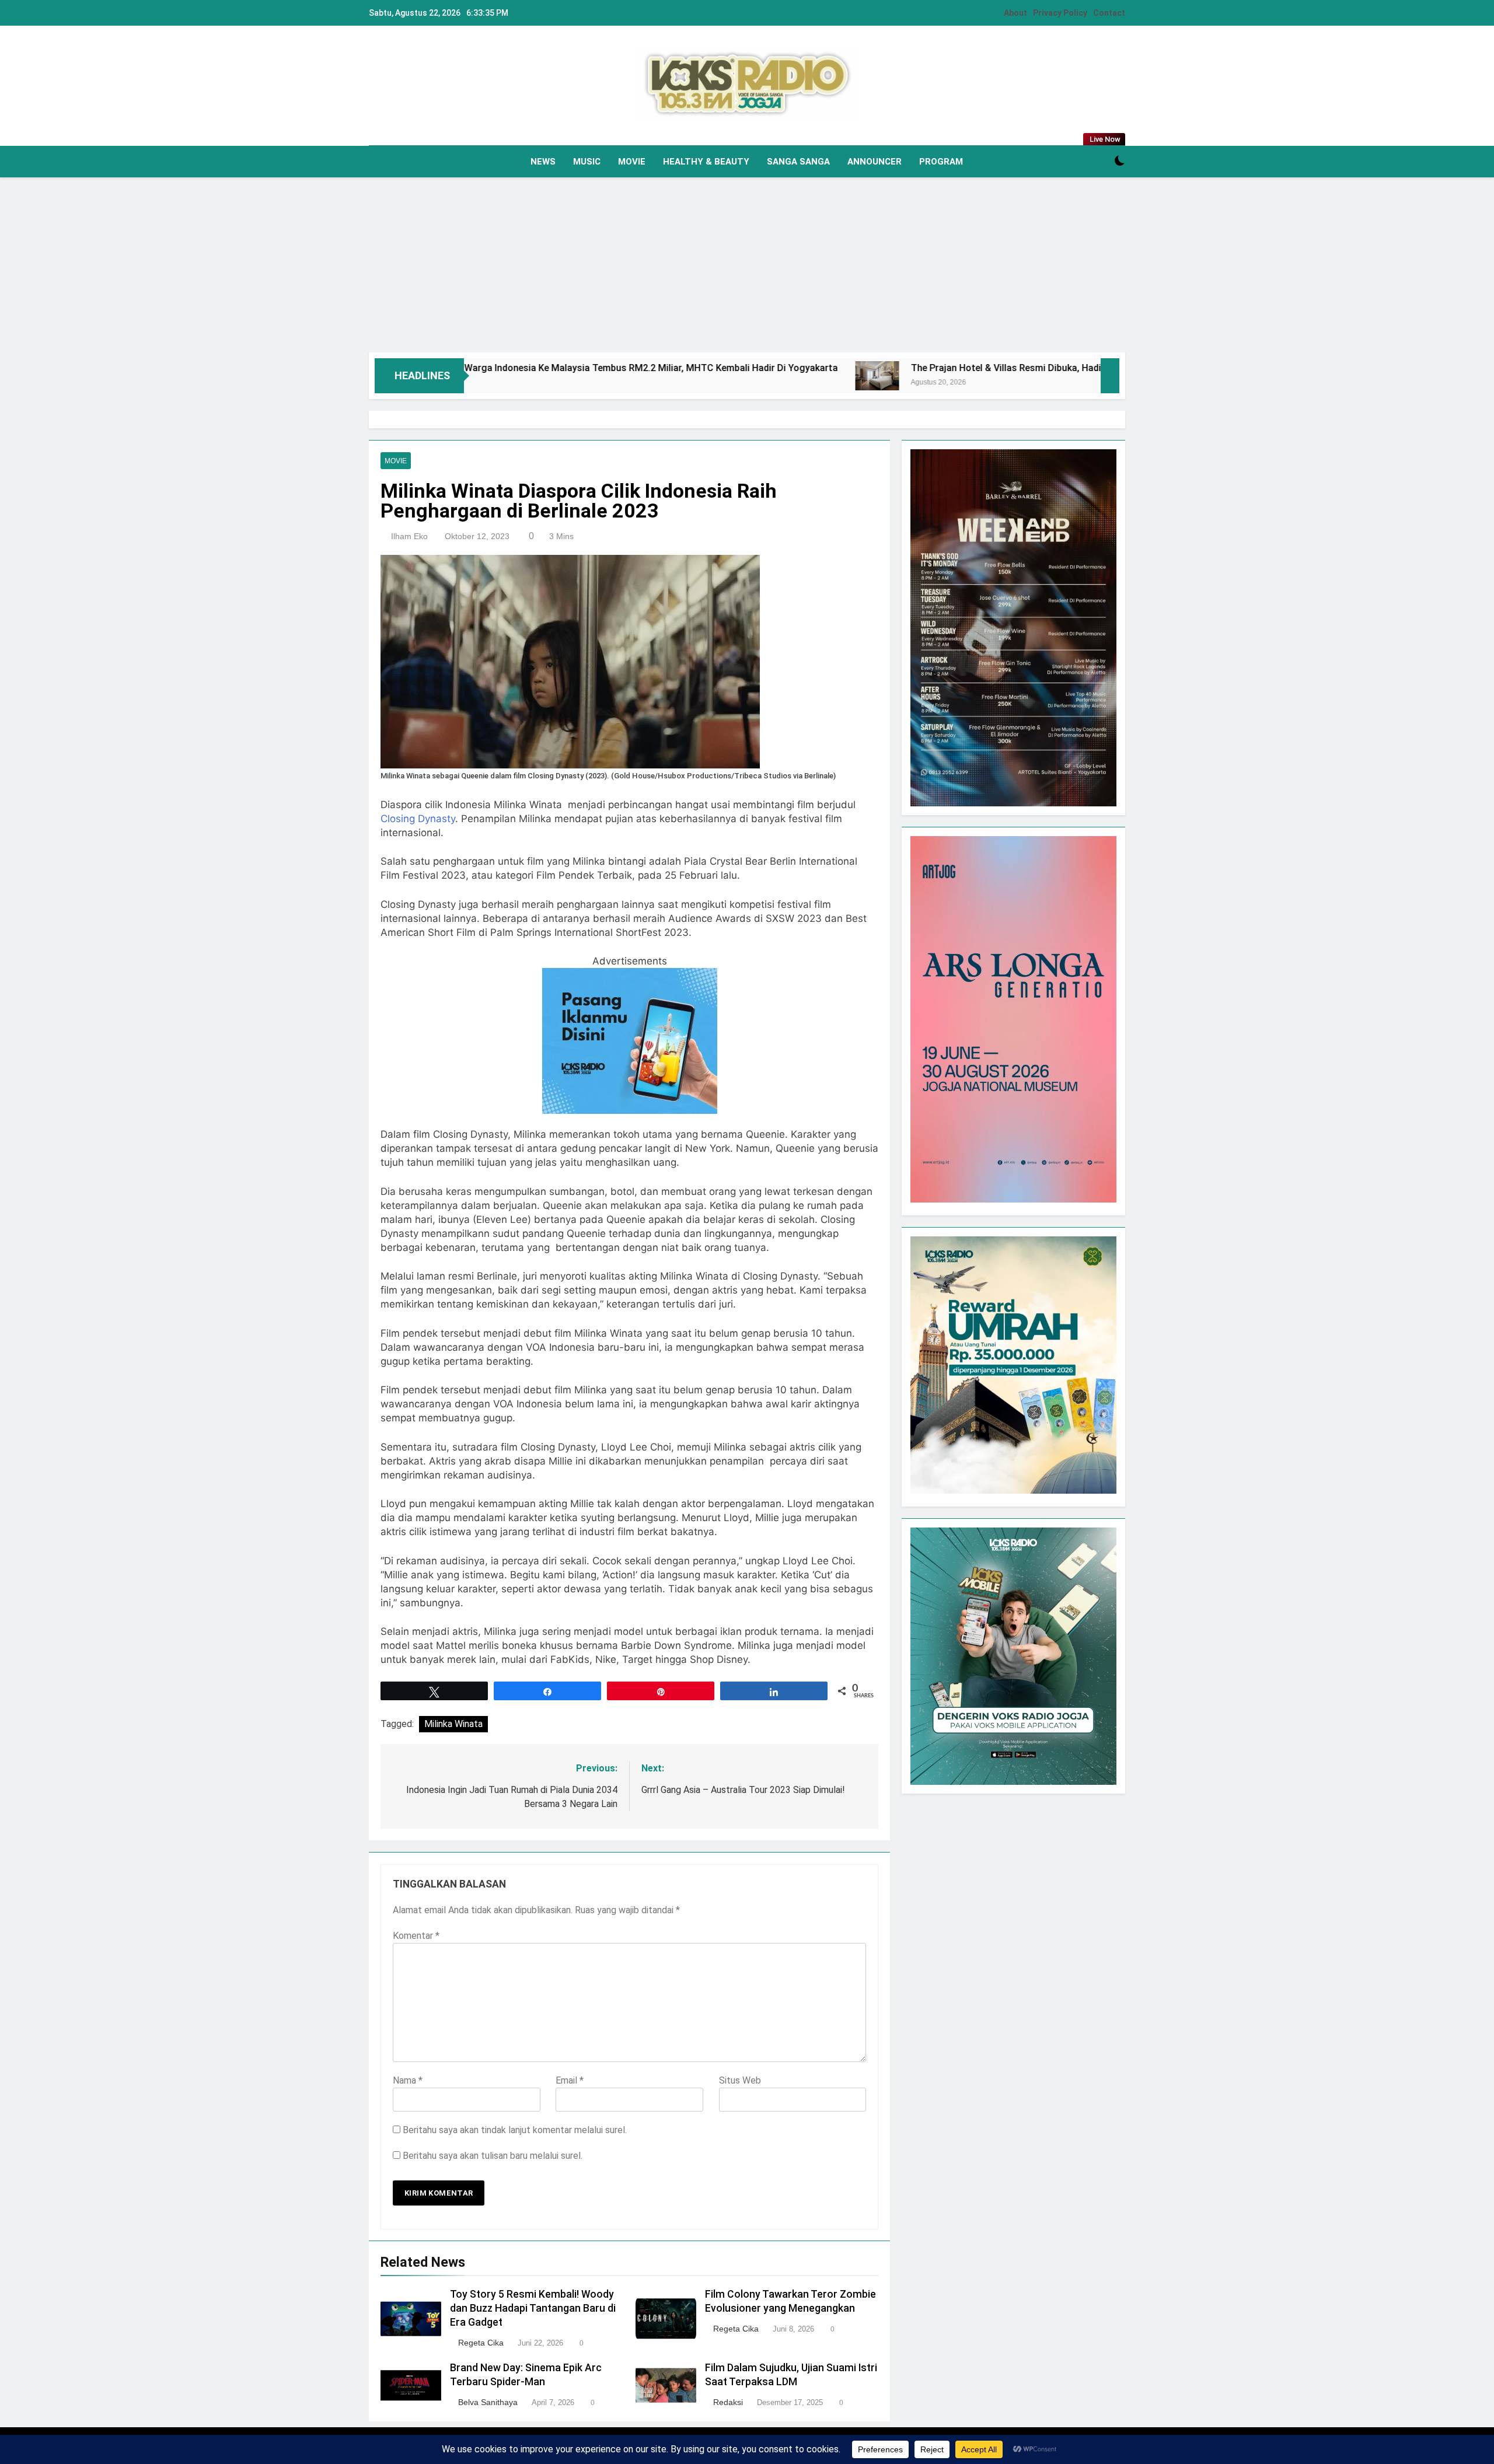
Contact (1109, 13)
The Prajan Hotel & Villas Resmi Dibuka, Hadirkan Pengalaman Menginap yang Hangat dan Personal (999, 368)
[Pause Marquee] (1110, 376)
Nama (408, 2080)
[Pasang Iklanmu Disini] (630, 1110)
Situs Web (740, 2080)
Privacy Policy (1060, 13)
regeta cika (481, 2343)
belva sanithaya (488, 2402)
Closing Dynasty (418, 819)
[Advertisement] (747, 265)
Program (941, 162)
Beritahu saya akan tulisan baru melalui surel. (493, 2156)
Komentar (416, 1936)
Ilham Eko (409, 536)
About (1015, 13)
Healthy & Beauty (706, 162)
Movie (632, 162)
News (543, 162)
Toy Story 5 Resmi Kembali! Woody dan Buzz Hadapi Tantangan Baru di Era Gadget (533, 2308)
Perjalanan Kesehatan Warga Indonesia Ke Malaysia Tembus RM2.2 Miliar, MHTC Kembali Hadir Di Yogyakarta (479, 368)
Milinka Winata (453, 1724)
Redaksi (728, 2402)
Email (570, 2080)
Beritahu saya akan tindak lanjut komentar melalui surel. (515, 2130)
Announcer (875, 162)
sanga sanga (798, 162)
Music (587, 162)
